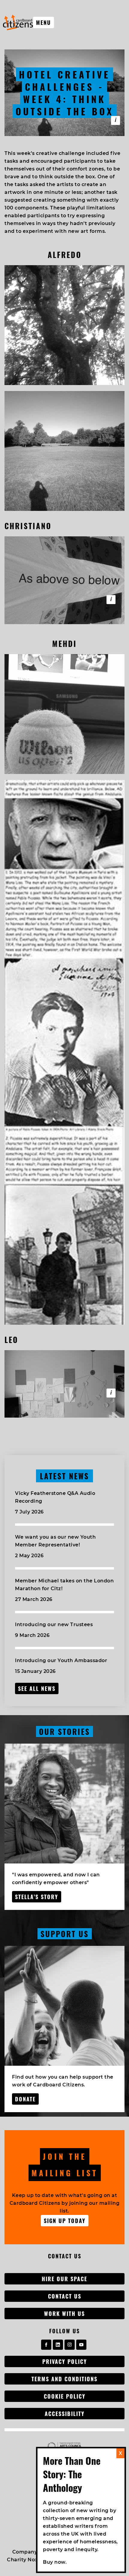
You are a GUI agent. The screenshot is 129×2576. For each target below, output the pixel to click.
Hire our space (64, 2279)
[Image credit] (111, 600)
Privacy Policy (65, 2361)
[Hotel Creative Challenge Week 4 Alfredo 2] (115, 120)
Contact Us (65, 2296)
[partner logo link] (64, 2446)
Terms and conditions (64, 2379)
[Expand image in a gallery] (64, 325)
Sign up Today (65, 2221)
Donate (25, 2099)
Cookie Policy (65, 2396)
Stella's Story (37, 1897)
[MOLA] (18, 22)
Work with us (64, 2314)
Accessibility (65, 2414)
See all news (37, 1688)
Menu (43, 22)
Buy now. (55, 2562)
